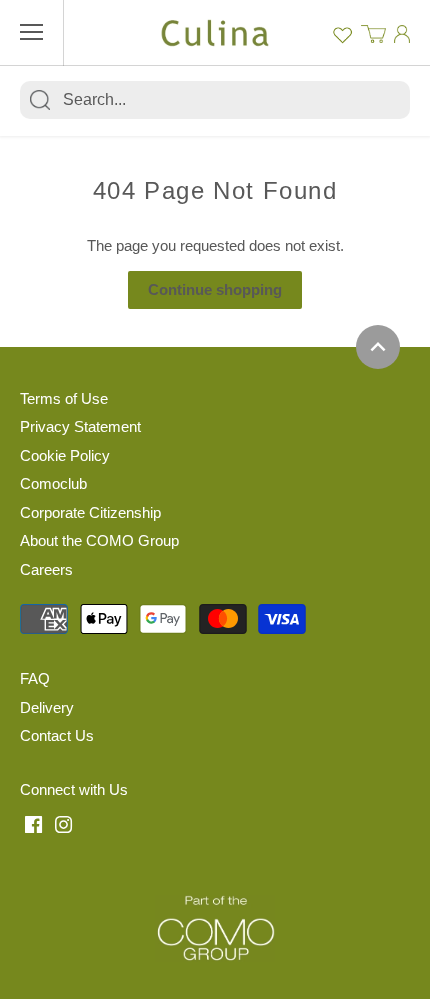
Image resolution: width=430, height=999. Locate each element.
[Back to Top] (378, 347)
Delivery (47, 707)
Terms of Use (64, 398)
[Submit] (40, 100)
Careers (46, 569)
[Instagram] (63, 823)
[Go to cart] (373, 32)
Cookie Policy (65, 455)
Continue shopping (215, 289)
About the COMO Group (99, 540)
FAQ (35, 678)
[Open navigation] (31, 32)
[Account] (402, 33)
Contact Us (57, 735)
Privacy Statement (80, 426)
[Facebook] (33, 823)
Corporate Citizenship (90, 512)
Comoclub (53, 483)
